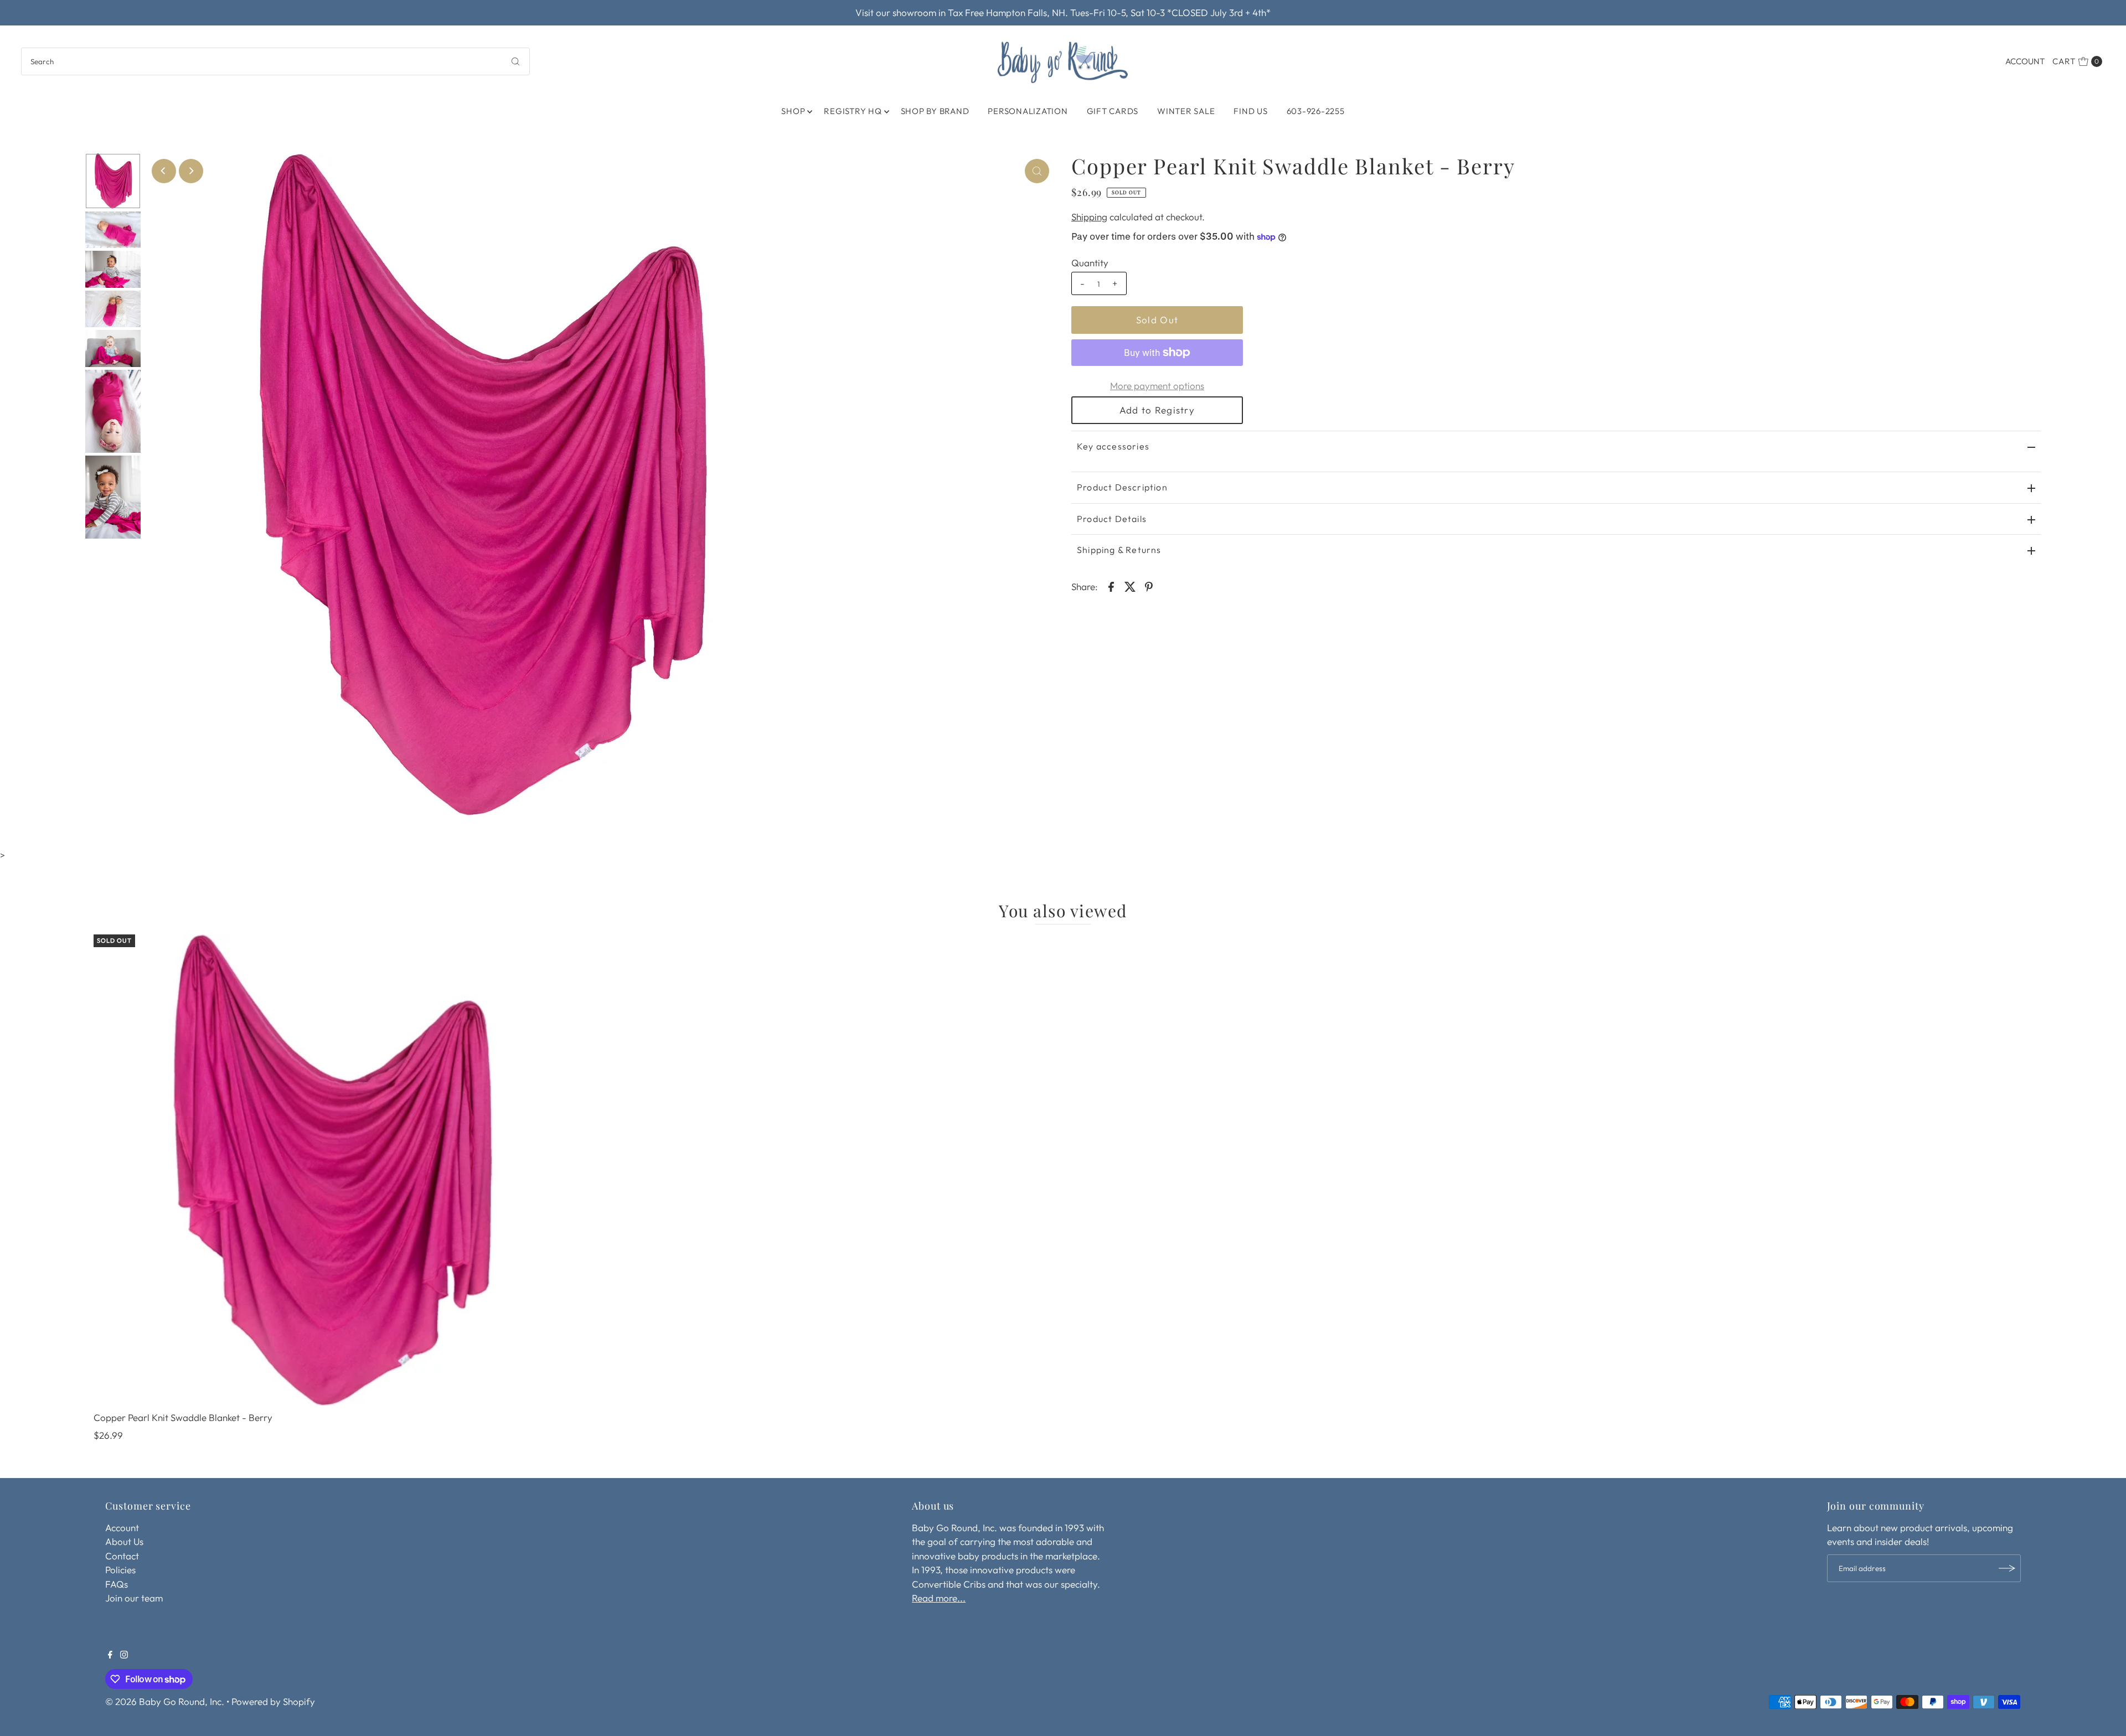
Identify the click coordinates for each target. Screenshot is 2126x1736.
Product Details (1112, 519)
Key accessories (1113, 446)
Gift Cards (1113, 111)
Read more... (939, 1598)
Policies (120, 1570)
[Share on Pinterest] (1149, 586)
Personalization (1028, 111)
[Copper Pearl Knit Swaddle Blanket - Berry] (330, 1171)
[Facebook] (110, 1655)
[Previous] (164, 171)
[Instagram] (124, 1655)
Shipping (1089, 217)
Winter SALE (1186, 111)
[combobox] (275, 61)
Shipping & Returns (1119, 550)
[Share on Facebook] (1111, 586)
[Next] (191, 171)
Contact (122, 1556)
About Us (124, 1541)
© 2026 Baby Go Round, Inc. (165, 1701)
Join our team (134, 1598)
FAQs (117, 1584)
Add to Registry (1157, 410)
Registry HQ (853, 111)
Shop (793, 111)
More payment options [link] (1157, 386)
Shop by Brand (935, 111)
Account (2025, 61)
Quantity (1090, 263)
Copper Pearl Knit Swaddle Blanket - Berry (183, 1417)
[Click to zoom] (1037, 171)
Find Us (1250, 111)
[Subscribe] (2007, 1568)
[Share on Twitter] (1130, 586)
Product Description (1122, 487)
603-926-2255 (1316, 111)
